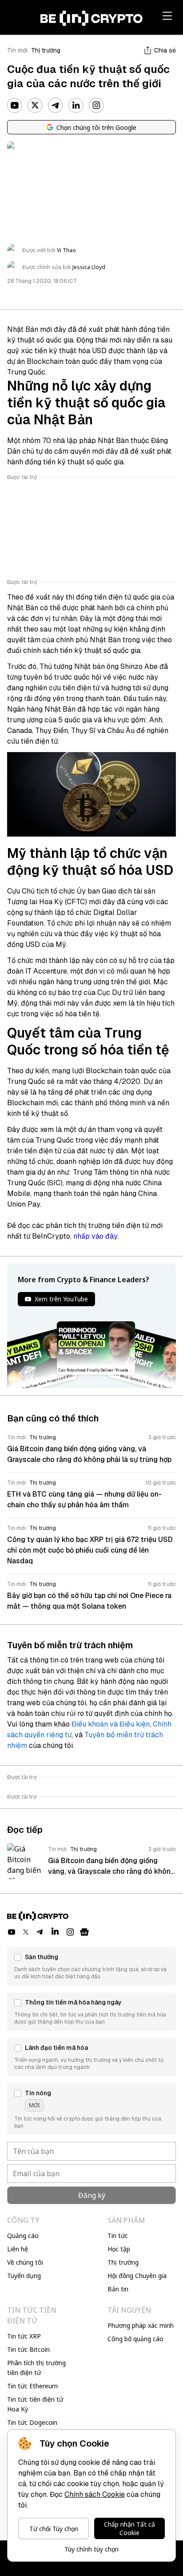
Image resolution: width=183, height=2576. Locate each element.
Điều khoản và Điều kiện (111, 1724)
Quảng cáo (23, 2236)
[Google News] (84, 1932)
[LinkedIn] (76, 105)
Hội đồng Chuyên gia (137, 2276)
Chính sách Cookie (95, 2494)
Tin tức (118, 2236)
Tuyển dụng (24, 2276)
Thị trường (46, 50)
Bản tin (118, 2289)
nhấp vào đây (95, 1236)
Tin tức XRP (24, 2336)
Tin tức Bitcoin (28, 2349)
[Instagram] (96, 105)
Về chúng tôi (25, 2262)
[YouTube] (15, 105)
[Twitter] (35, 105)
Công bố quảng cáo (135, 2339)
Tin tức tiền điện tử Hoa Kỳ (35, 2404)
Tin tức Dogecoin (32, 2422)
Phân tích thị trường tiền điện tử (36, 2368)
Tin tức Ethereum (32, 2386)
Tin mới (17, 50)
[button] (91, 1966)
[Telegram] (56, 105)
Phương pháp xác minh (141, 2325)
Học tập (119, 2249)
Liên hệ (18, 2249)
